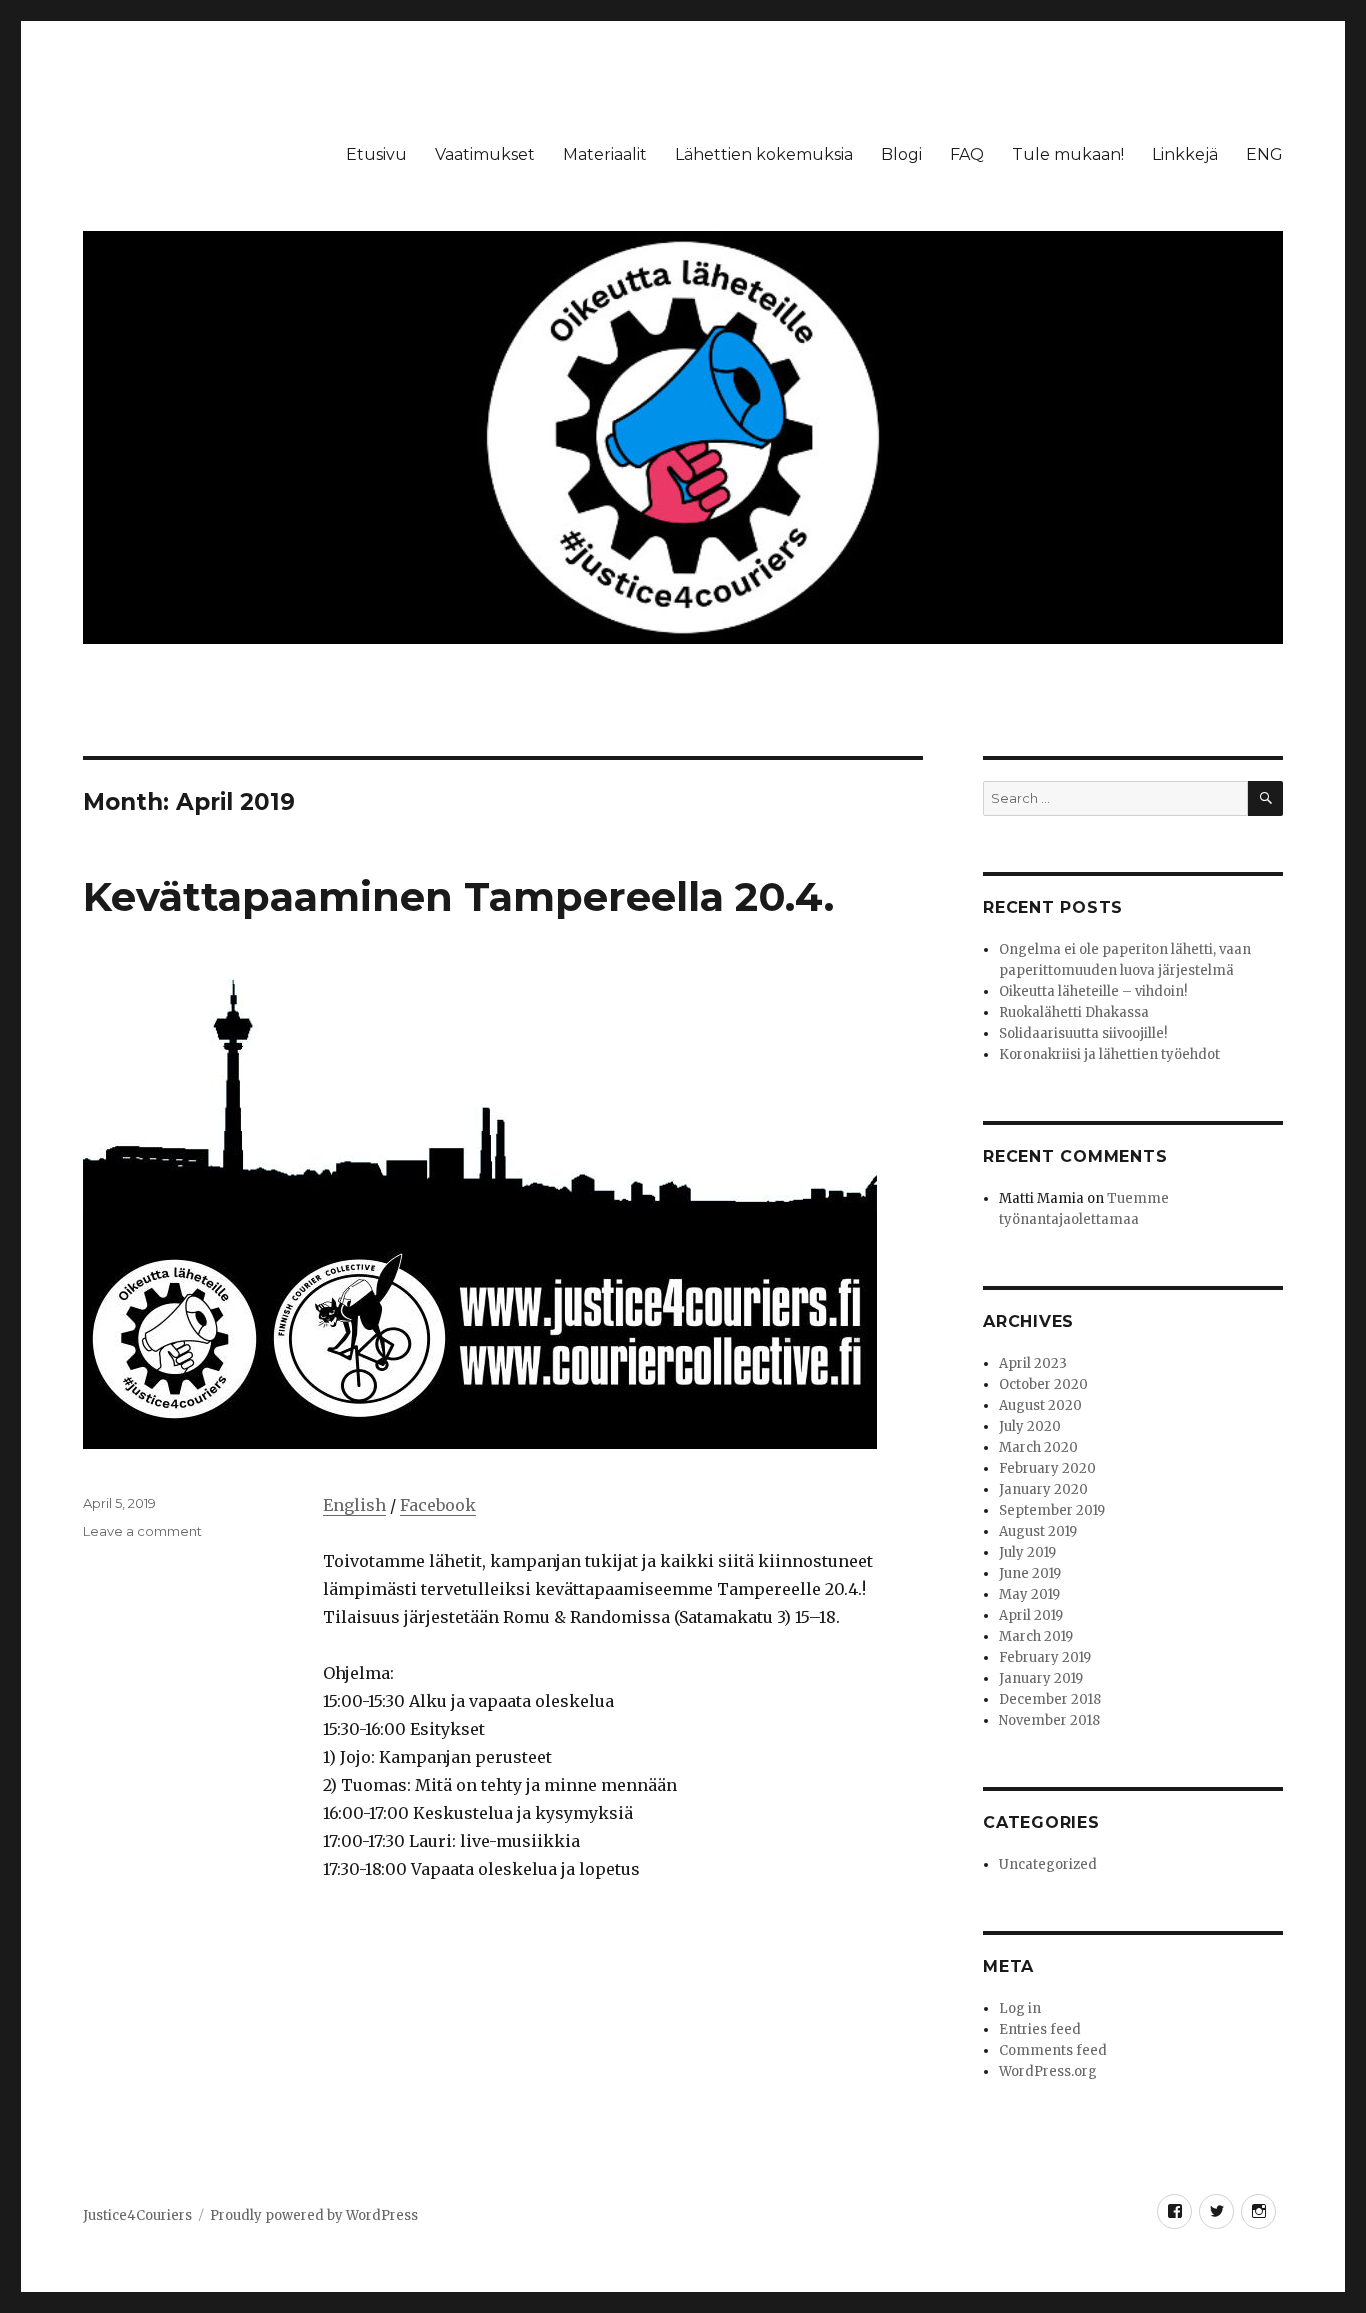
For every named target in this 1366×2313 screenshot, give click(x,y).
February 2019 (1045, 1657)
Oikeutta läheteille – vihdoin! (1093, 991)
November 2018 (1049, 1720)
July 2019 (1027, 1552)
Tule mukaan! (1068, 154)
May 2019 (1029, 1594)
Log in (1020, 2008)
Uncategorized (1048, 1864)
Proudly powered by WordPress (314, 2215)
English (354, 1505)
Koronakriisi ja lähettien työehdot (1109, 1054)
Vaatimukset (485, 154)
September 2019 (1052, 1510)
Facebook (438, 1505)
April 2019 (1031, 1615)
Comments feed (1053, 2050)
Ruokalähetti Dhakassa (1074, 1012)
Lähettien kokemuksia (764, 154)
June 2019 (1030, 1573)
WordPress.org (1048, 2071)
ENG (1264, 154)
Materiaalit (605, 154)
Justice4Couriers (137, 2215)
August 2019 (1038, 1531)
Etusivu (376, 154)
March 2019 (1036, 1636)
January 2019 (1041, 1678)
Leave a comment (142, 1531)
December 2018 (1050, 1699)
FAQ (967, 154)
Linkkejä (1185, 154)
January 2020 (1043, 1489)
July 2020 (1030, 1426)
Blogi (901, 154)
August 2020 (1040, 1405)
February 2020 (1047, 1468)
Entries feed (1040, 2029)
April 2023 (1033, 1363)
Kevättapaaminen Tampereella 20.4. (458, 896)
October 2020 (1043, 1384)
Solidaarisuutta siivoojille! (1083, 1033)
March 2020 (1038, 1447)
